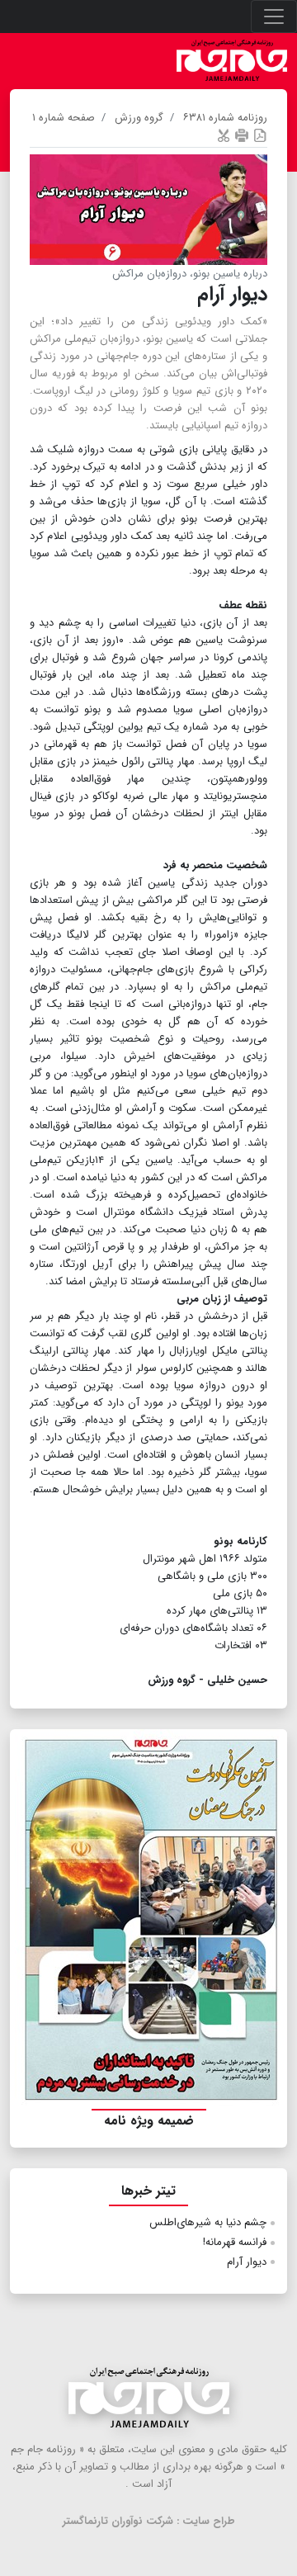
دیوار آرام (247, 2262)
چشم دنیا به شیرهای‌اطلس (208, 2222)
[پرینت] (242, 135)
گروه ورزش (139, 118)
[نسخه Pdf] (260, 135)
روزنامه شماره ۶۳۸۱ (225, 118)
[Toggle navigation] (274, 17)
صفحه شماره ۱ (64, 118)
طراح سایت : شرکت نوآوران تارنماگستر (149, 2521)
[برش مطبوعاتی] (224, 135)
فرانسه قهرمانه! (235, 2242)
